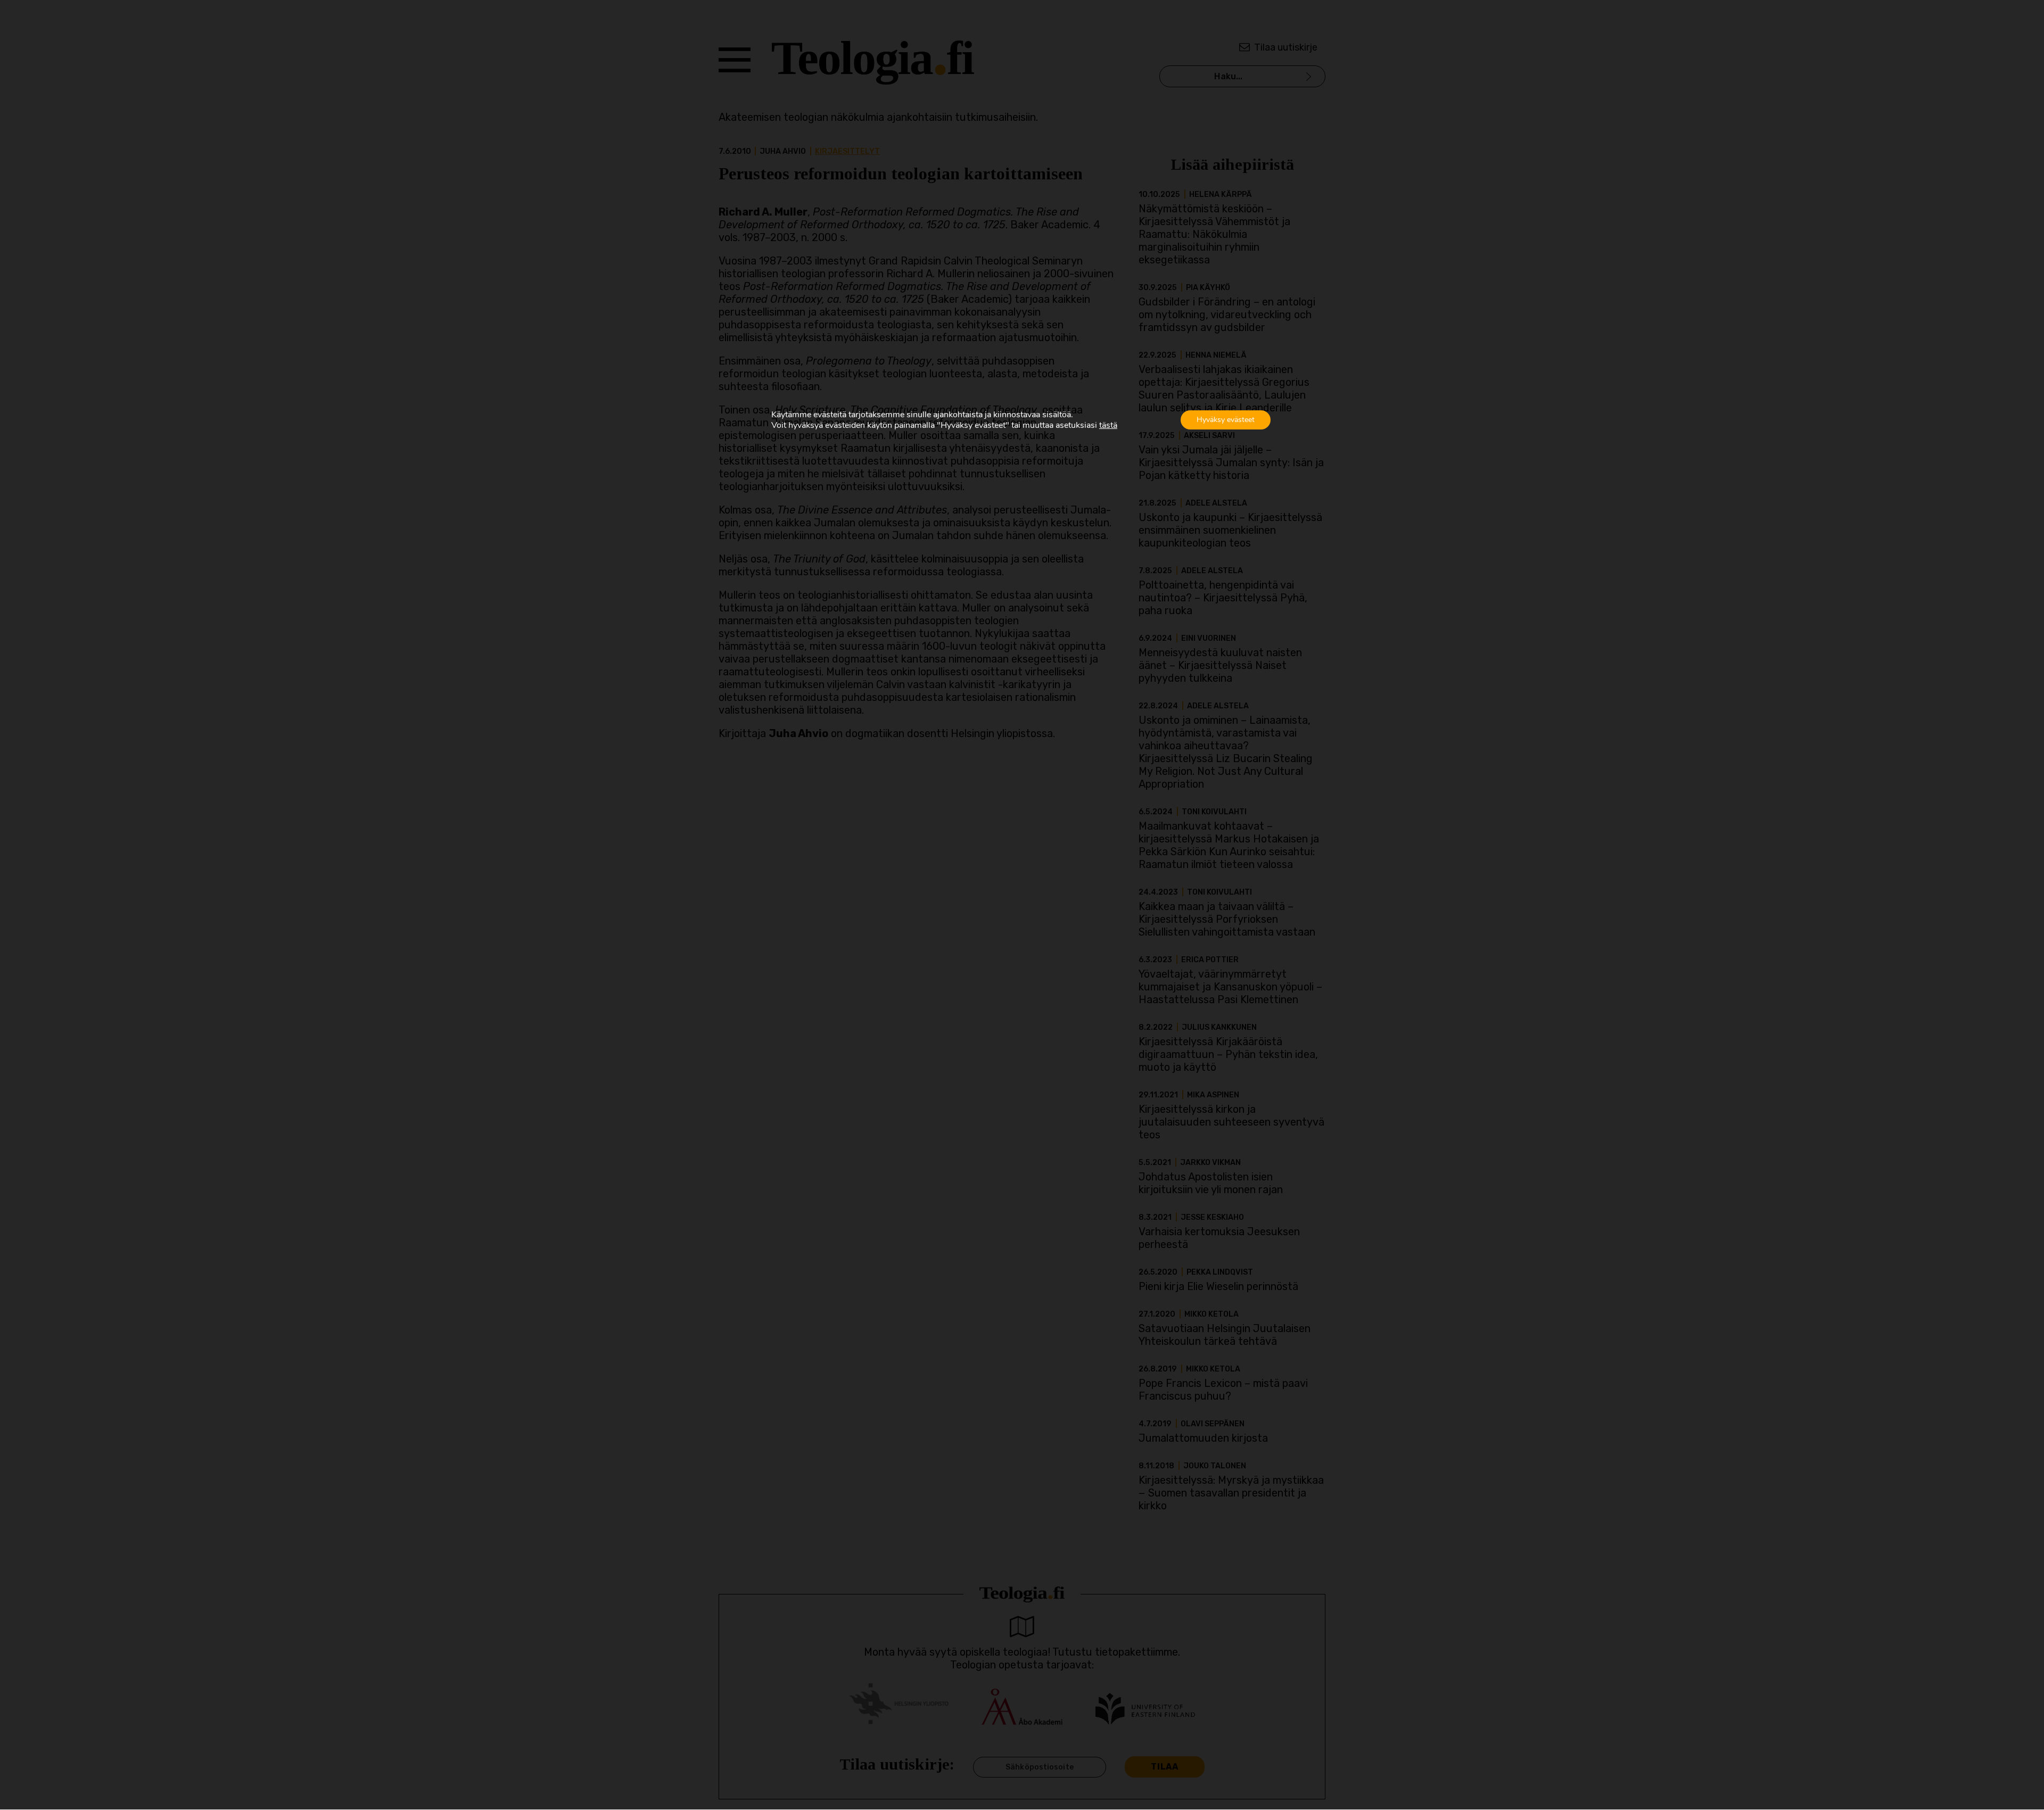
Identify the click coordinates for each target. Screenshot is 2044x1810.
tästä (1108, 425)
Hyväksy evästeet (1226, 420)
